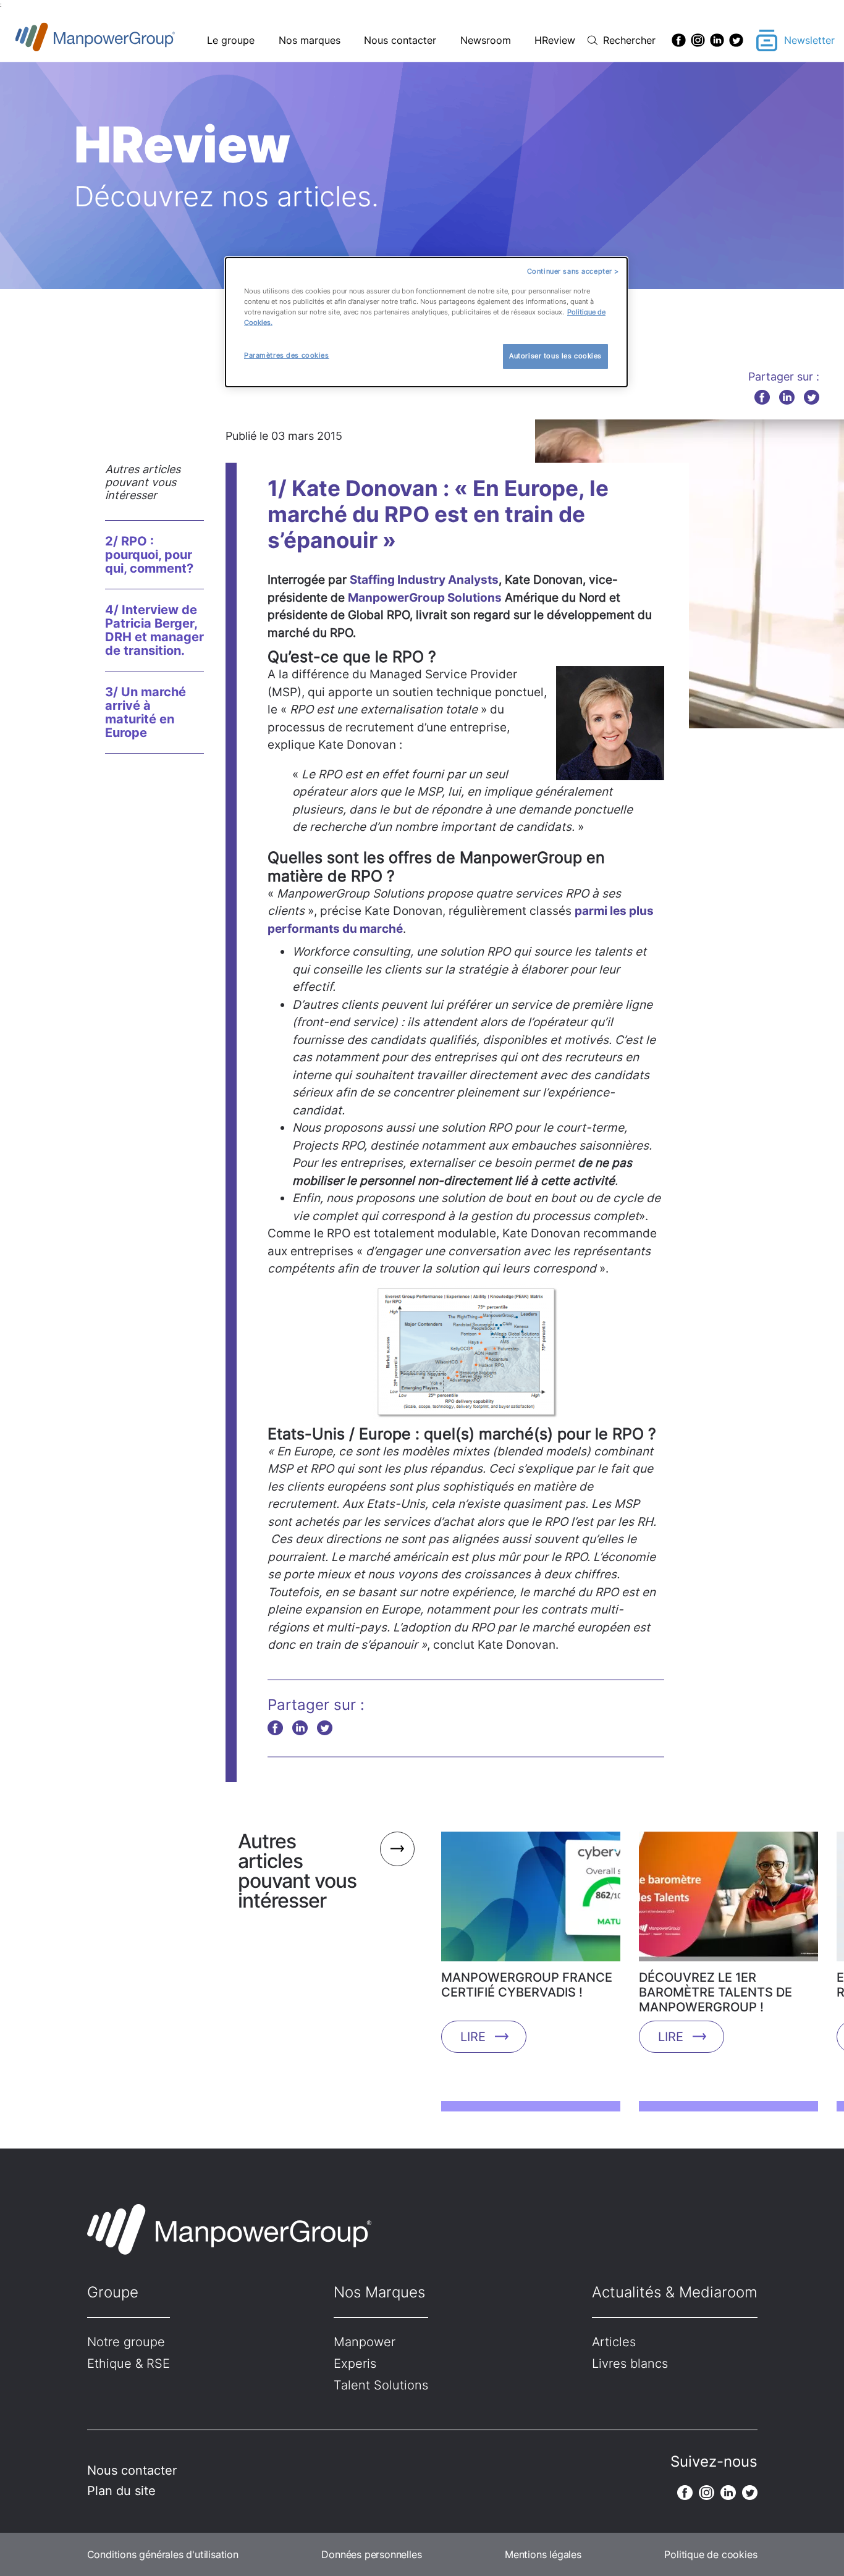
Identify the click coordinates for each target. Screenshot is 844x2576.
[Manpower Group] (124, 40)
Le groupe (231, 40)
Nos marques (310, 40)
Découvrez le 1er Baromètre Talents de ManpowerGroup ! (715, 1992)
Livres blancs (630, 2363)
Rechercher (629, 40)
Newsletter (809, 40)
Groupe (113, 2292)
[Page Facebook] (679, 40)
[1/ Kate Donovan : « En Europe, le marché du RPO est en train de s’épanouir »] (690, 575)
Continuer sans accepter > (573, 271)
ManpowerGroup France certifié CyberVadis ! (527, 1985)
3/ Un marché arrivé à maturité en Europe (146, 712)
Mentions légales (543, 2554)
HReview (555, 40)
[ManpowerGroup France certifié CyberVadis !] (531, 1901)
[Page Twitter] (736, 40)
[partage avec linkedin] (787, 397)
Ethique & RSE (129, 2363)
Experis (355, 2363)
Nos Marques (379, 2292)
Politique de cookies (711, 2554)
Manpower (365, 2342)
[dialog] (426, 322)
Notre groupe (126, 2342)
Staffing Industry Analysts (424, 580)
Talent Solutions (381, 2385)
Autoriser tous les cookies (555, 356)
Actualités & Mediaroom (675, 2292)
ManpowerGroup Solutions (425, 598)
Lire (473, 2037)
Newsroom (486, 40)
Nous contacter (400, 40)
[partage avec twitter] (812, 397)
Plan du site (121, 2491)
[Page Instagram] (698, 40)
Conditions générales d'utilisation (163, 2554)
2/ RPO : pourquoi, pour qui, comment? (149, 555)
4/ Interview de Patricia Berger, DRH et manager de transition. (154, 630)
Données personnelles (371, 2554)
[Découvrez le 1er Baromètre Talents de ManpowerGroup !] (728, 1901)
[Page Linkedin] (717, 40)
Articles (614, 2342)
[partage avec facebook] (762, 397)
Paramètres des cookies (287, 355)
